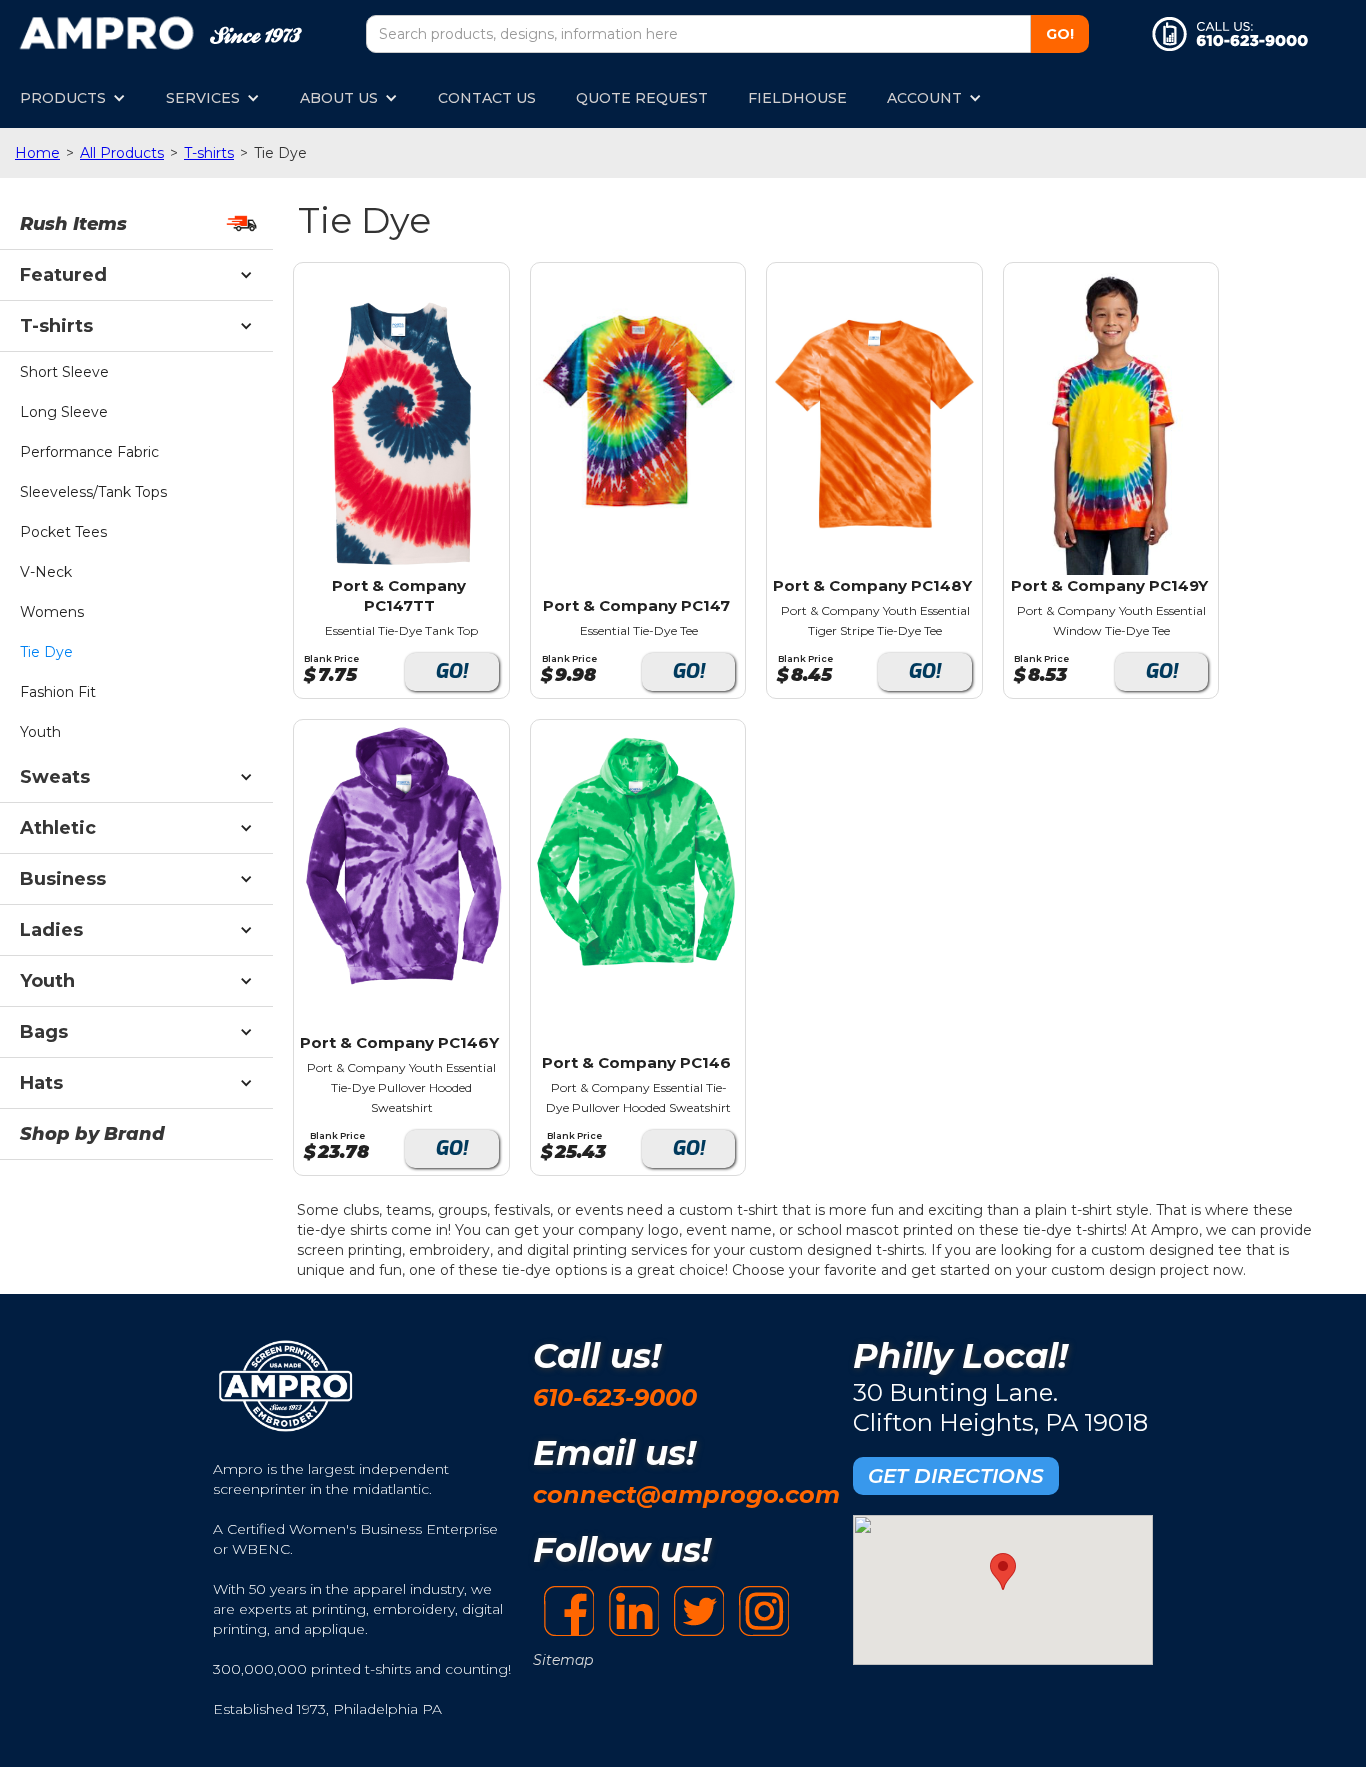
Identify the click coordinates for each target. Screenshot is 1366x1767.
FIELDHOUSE (797, 98)
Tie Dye (46, 652)
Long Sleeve (64, 412)
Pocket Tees (63, 532)
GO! (451, 671)
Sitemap (563, 1660)
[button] (73, 98)
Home (37, 153)
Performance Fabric (89, 452)
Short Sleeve (64, 372)
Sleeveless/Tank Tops (93, 492)
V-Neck (46, 572)
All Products (122, 153)
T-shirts (209, 153)
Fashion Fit (58, 692)
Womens (52, 612)
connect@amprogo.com (686, 1494)
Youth (40, 732)
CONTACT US (487, 98)
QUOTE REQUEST (642, 98)
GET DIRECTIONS (956, 1476)
